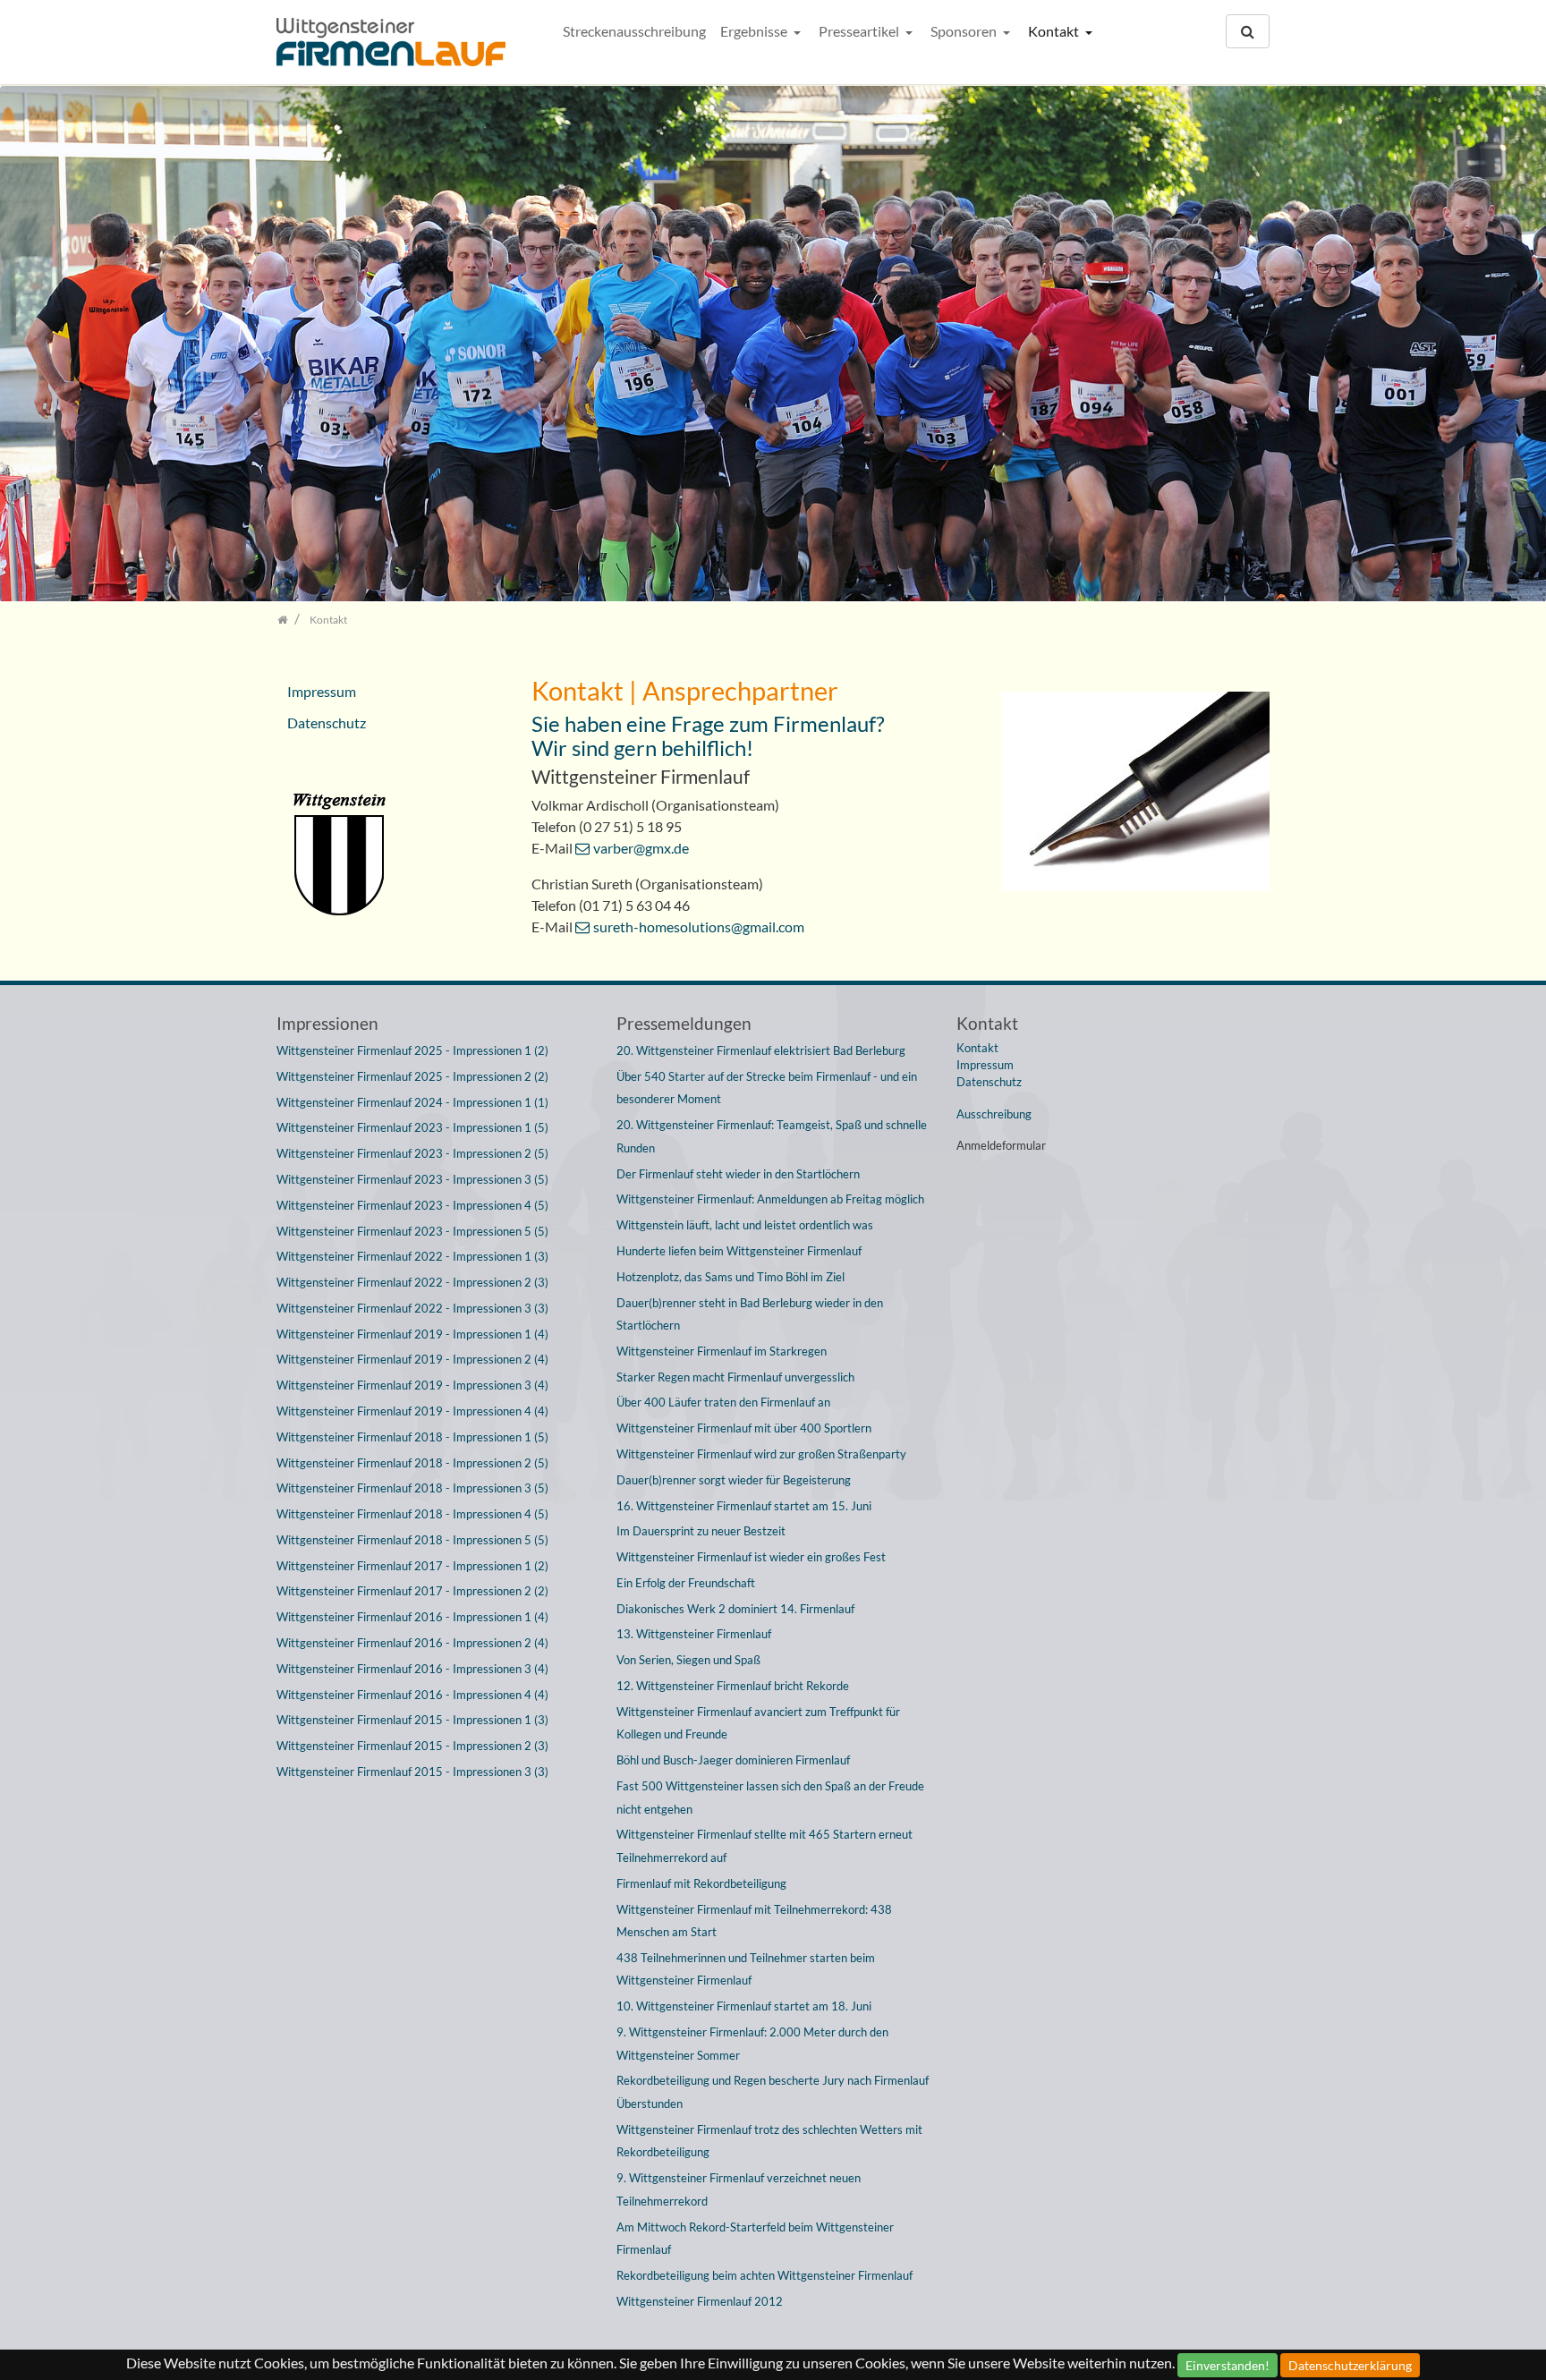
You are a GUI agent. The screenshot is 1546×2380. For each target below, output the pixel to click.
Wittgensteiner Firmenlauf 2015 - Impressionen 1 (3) (412, 1720)
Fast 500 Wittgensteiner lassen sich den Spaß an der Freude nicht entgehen (770, 1798)
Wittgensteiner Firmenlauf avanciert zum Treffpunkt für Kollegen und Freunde (758, 1723)
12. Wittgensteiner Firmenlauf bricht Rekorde (733, 1686)
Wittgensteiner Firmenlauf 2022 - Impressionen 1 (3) (412, 1256)
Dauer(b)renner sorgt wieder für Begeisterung (734, 1480)
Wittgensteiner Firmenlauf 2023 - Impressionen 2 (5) (412, 1153)
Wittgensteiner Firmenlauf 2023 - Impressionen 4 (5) (412, 1205)
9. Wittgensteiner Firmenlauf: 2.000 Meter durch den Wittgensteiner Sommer (752, 2044)
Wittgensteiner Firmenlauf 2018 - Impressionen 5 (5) (412, 1540)
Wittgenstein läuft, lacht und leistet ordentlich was (745, 1225)
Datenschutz (327, 722)
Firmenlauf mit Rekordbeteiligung (701, 1883)
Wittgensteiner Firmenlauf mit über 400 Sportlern (744, 1428)
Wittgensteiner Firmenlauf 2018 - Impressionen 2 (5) (412, 1463)
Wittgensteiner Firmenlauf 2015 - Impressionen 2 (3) (412, 1746)
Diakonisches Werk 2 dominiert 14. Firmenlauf (735, 1609)
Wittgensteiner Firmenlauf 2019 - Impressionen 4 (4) (412, 1411)
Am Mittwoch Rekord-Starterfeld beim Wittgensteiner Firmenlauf (755, 2239)
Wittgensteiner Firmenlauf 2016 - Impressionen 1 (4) (412, 1617)
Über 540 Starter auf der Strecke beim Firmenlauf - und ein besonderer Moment (767, 1088)
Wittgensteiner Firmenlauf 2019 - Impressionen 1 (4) (412, 1334)
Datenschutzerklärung (1350, 2365)
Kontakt (1055, 31)
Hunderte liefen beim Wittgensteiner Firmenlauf (739, 1251)
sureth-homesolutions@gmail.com (699, 926)
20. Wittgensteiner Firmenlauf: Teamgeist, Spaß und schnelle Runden (772, 1136)
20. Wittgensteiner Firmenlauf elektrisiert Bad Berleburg (761, 1050)
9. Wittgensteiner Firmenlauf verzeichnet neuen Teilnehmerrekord (739, 2189)
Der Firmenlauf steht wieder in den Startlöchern (738, 1174)
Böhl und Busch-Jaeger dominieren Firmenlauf (733, 1760)
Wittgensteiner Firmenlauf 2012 (700, 2301)
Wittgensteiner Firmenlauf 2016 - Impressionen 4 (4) (412, 1695)
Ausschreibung (994, 1114)
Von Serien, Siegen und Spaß (688, 1660)
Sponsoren (965, 31)
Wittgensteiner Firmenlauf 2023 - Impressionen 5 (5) (412, 1231)
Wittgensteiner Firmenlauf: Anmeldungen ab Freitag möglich (770, 1199)
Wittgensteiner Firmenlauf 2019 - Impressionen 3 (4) (412, 1385)
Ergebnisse (755, 31)
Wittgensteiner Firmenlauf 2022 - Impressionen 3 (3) (412, 1308)
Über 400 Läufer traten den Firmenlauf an (723, 1402)
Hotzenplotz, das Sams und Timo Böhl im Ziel (731, 1277)
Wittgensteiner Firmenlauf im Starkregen (722, 1351)
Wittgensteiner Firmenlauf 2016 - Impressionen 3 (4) (412, 1669)
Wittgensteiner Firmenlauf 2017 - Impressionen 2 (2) (412, 1591)
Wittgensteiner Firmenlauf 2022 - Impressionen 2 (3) (412, 1282)
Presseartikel (860, 31)
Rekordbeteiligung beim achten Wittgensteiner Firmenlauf (765, 2275)
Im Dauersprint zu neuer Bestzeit (701, 1531)
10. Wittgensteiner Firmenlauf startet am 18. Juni (744, 2006)
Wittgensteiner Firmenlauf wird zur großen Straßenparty (761, 1454)
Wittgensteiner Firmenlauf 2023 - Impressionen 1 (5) (412, 1127)
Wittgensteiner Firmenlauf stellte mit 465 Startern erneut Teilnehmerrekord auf (765, 1846)
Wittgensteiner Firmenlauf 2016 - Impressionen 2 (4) (412, 1643)
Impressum (322, 691)
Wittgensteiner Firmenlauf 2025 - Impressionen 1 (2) (412, 1050)
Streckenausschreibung (634, 31)
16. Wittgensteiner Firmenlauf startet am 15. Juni (744, 1506)
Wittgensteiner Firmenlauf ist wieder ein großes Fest (751, 1557)
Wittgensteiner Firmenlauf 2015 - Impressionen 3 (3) (412, 1772)
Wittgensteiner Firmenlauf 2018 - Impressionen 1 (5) (412, 1437)
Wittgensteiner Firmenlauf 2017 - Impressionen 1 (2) (412, 1566)
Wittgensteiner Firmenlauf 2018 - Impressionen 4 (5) (412, 1514)
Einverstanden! (1227, 2365)
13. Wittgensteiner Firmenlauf (694, 1634)
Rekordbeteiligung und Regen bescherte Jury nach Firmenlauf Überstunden (773, 2092)
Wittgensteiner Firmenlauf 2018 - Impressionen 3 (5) (412, 1488)
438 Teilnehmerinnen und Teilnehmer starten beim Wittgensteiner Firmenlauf (746, 1969)
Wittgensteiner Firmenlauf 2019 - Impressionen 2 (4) (412, 1359)
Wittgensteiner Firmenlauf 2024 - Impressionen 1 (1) (412, 1102)
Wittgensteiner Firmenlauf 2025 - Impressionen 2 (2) (412, 1076)
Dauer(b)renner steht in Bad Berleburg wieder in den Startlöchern (750, 1314)
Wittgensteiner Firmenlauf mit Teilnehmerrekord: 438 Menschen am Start (754, 1921)
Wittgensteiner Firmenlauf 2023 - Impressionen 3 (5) (412, 1179)
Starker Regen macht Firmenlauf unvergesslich (735, 1377)
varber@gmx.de (641, 848)
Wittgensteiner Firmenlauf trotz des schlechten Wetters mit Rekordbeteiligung (769, 2141)
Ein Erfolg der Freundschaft (686, 1583)
